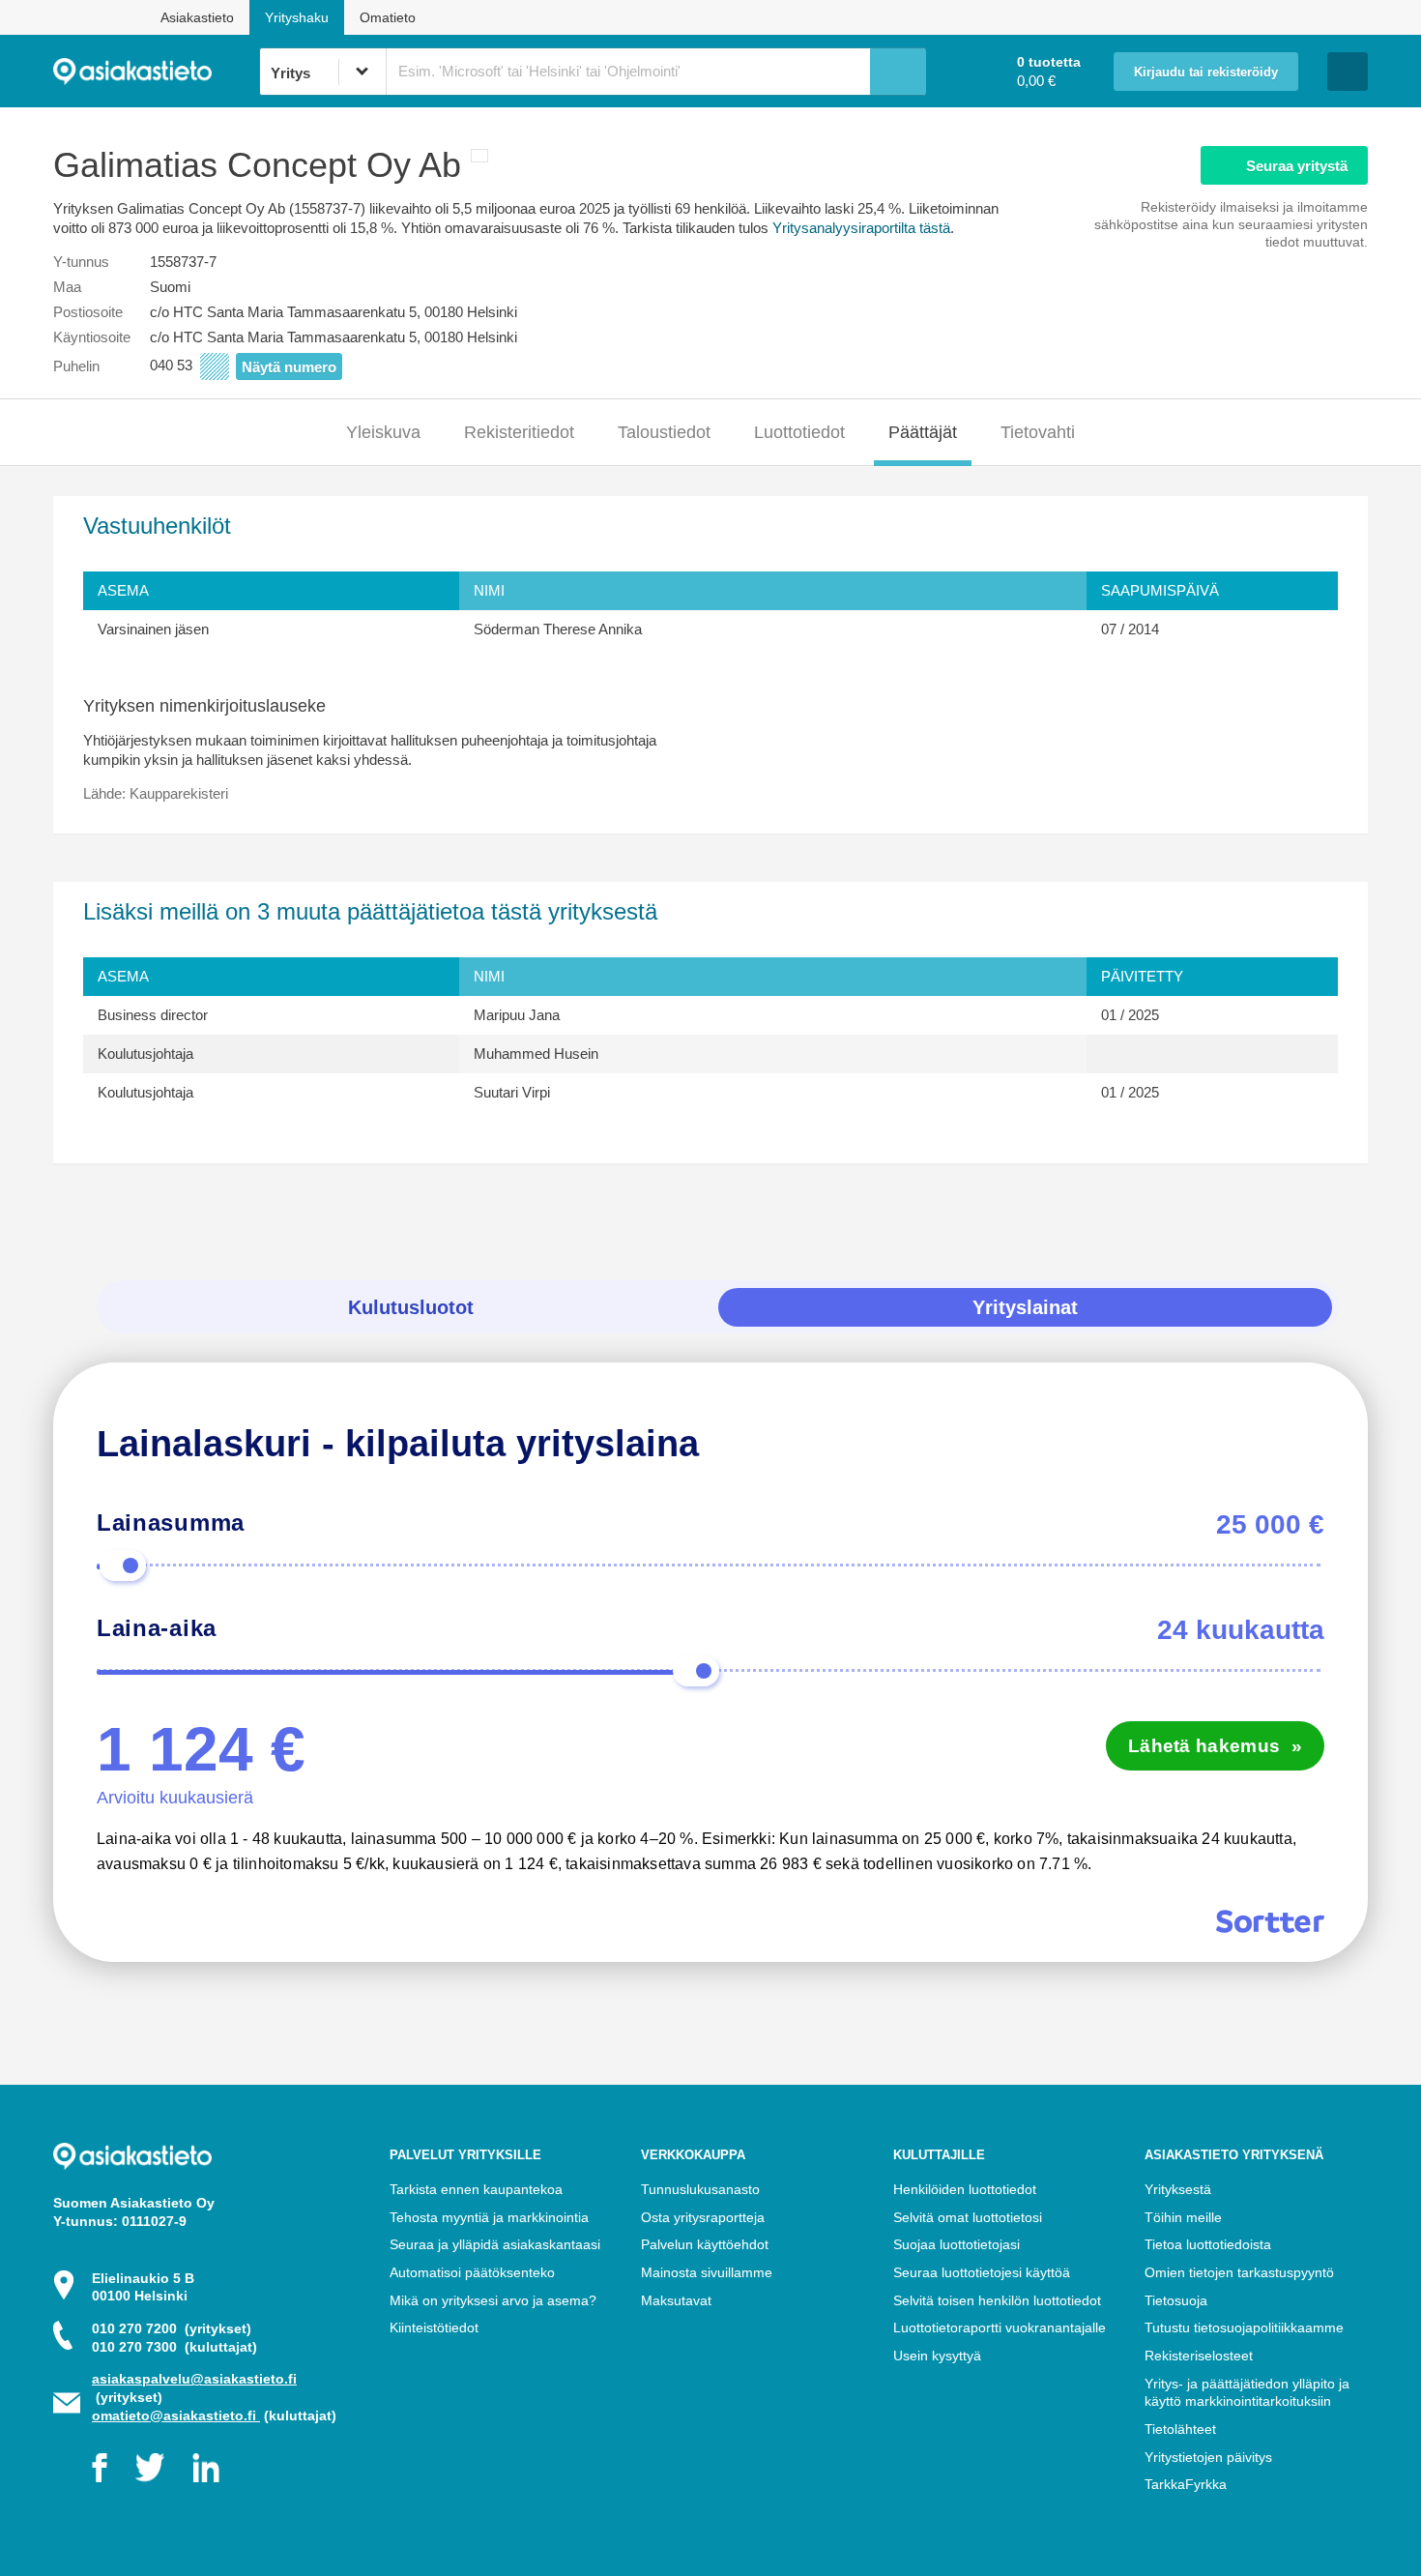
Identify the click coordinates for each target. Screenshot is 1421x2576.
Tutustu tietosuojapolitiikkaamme (1244, 2327)
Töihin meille (1183, 2217)
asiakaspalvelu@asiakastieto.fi (194, 2379)
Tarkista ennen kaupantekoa (476, 2189)
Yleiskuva (383, 432)
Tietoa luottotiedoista (1208, 2244)
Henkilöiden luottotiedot (965, 2189)
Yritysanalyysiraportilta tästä (861, 228)
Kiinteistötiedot (434, 2327)
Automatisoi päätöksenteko (472, 2272)
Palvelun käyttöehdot (705, 2244)
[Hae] (898, 72)
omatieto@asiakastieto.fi (176, 2415)
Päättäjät (923, 432)
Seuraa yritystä (1297, 166)
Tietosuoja (1176, 2300)
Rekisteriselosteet (1199, 2356)
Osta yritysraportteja (703, 2217)
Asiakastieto (197, 17)
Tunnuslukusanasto (700, 2189)
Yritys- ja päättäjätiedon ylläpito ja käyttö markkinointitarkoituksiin (1247, 2393)
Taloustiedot (664, 432)
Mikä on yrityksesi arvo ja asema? (493, 2300)
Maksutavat (676, 2300)
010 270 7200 (172, 2328)
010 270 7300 (174, 2347)
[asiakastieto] (156, 72)
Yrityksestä (1178, 2189)
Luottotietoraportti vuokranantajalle (1000, 2327)
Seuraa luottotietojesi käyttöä (982, 2272)
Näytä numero (289, 367)
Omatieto (388, 17)
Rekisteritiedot (519, 432)
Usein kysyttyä (937, 2356)
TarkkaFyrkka (1186, 2484)
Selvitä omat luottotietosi (968, 2217)
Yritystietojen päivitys (1208, 2457)
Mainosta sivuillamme (707, 2272)
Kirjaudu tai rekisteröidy (1206, 73)
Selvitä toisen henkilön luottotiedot (997, 2300)
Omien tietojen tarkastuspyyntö (1239, 2272)
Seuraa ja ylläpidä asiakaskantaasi (495, 2244)
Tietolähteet (1180, 2429)
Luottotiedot (799, 432)
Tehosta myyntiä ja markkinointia (489, 2217)
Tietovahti (1038, 432)
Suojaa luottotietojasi (957, 2244)
